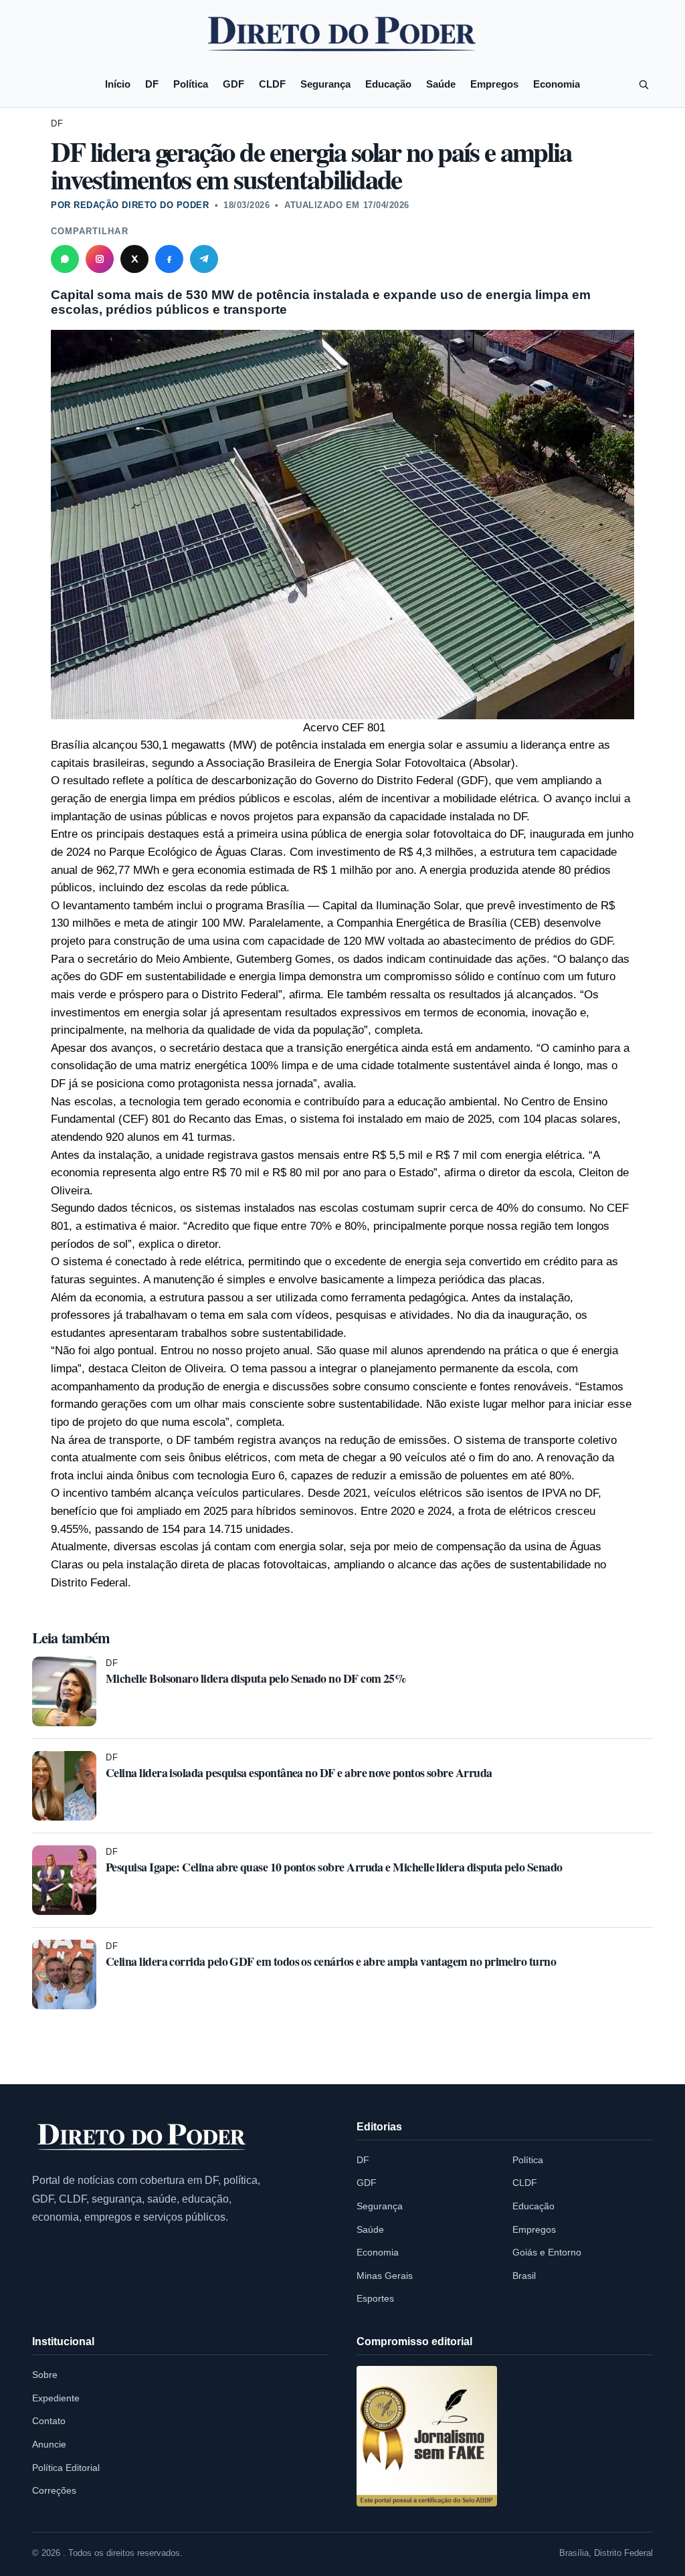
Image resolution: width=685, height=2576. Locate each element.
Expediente (56, 2398)
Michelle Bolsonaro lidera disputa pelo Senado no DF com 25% (256, 1678)
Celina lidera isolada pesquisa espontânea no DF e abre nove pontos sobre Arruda (299, 1772)
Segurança (325, 84)
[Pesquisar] (644, 84)
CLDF (272, 84)
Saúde (441, 84)
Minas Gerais (385, 2276)
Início (118, 84)
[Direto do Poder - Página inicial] (142, 2138)
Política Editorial (66, 2468)
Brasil (524, 2276)
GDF (233, 84)
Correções (54, 2490)
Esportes (375, 2298)
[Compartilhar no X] (134, 259)
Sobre (45, 2375)
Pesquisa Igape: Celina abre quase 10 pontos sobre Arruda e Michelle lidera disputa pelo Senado (334, 1867)
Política (191, 84)
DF (152, 84)
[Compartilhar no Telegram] (204, 259)
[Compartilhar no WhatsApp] (65, 259)
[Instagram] (100, 259)
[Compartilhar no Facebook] (169, 259)
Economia (557, 84)
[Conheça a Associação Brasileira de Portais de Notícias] (427, 2436)
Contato (49, 2421)
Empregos (494, 84)
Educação (388, 84)
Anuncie (49, 2444)
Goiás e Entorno (547, 2252)
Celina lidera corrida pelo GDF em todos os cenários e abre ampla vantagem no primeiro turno (331, 1961)
